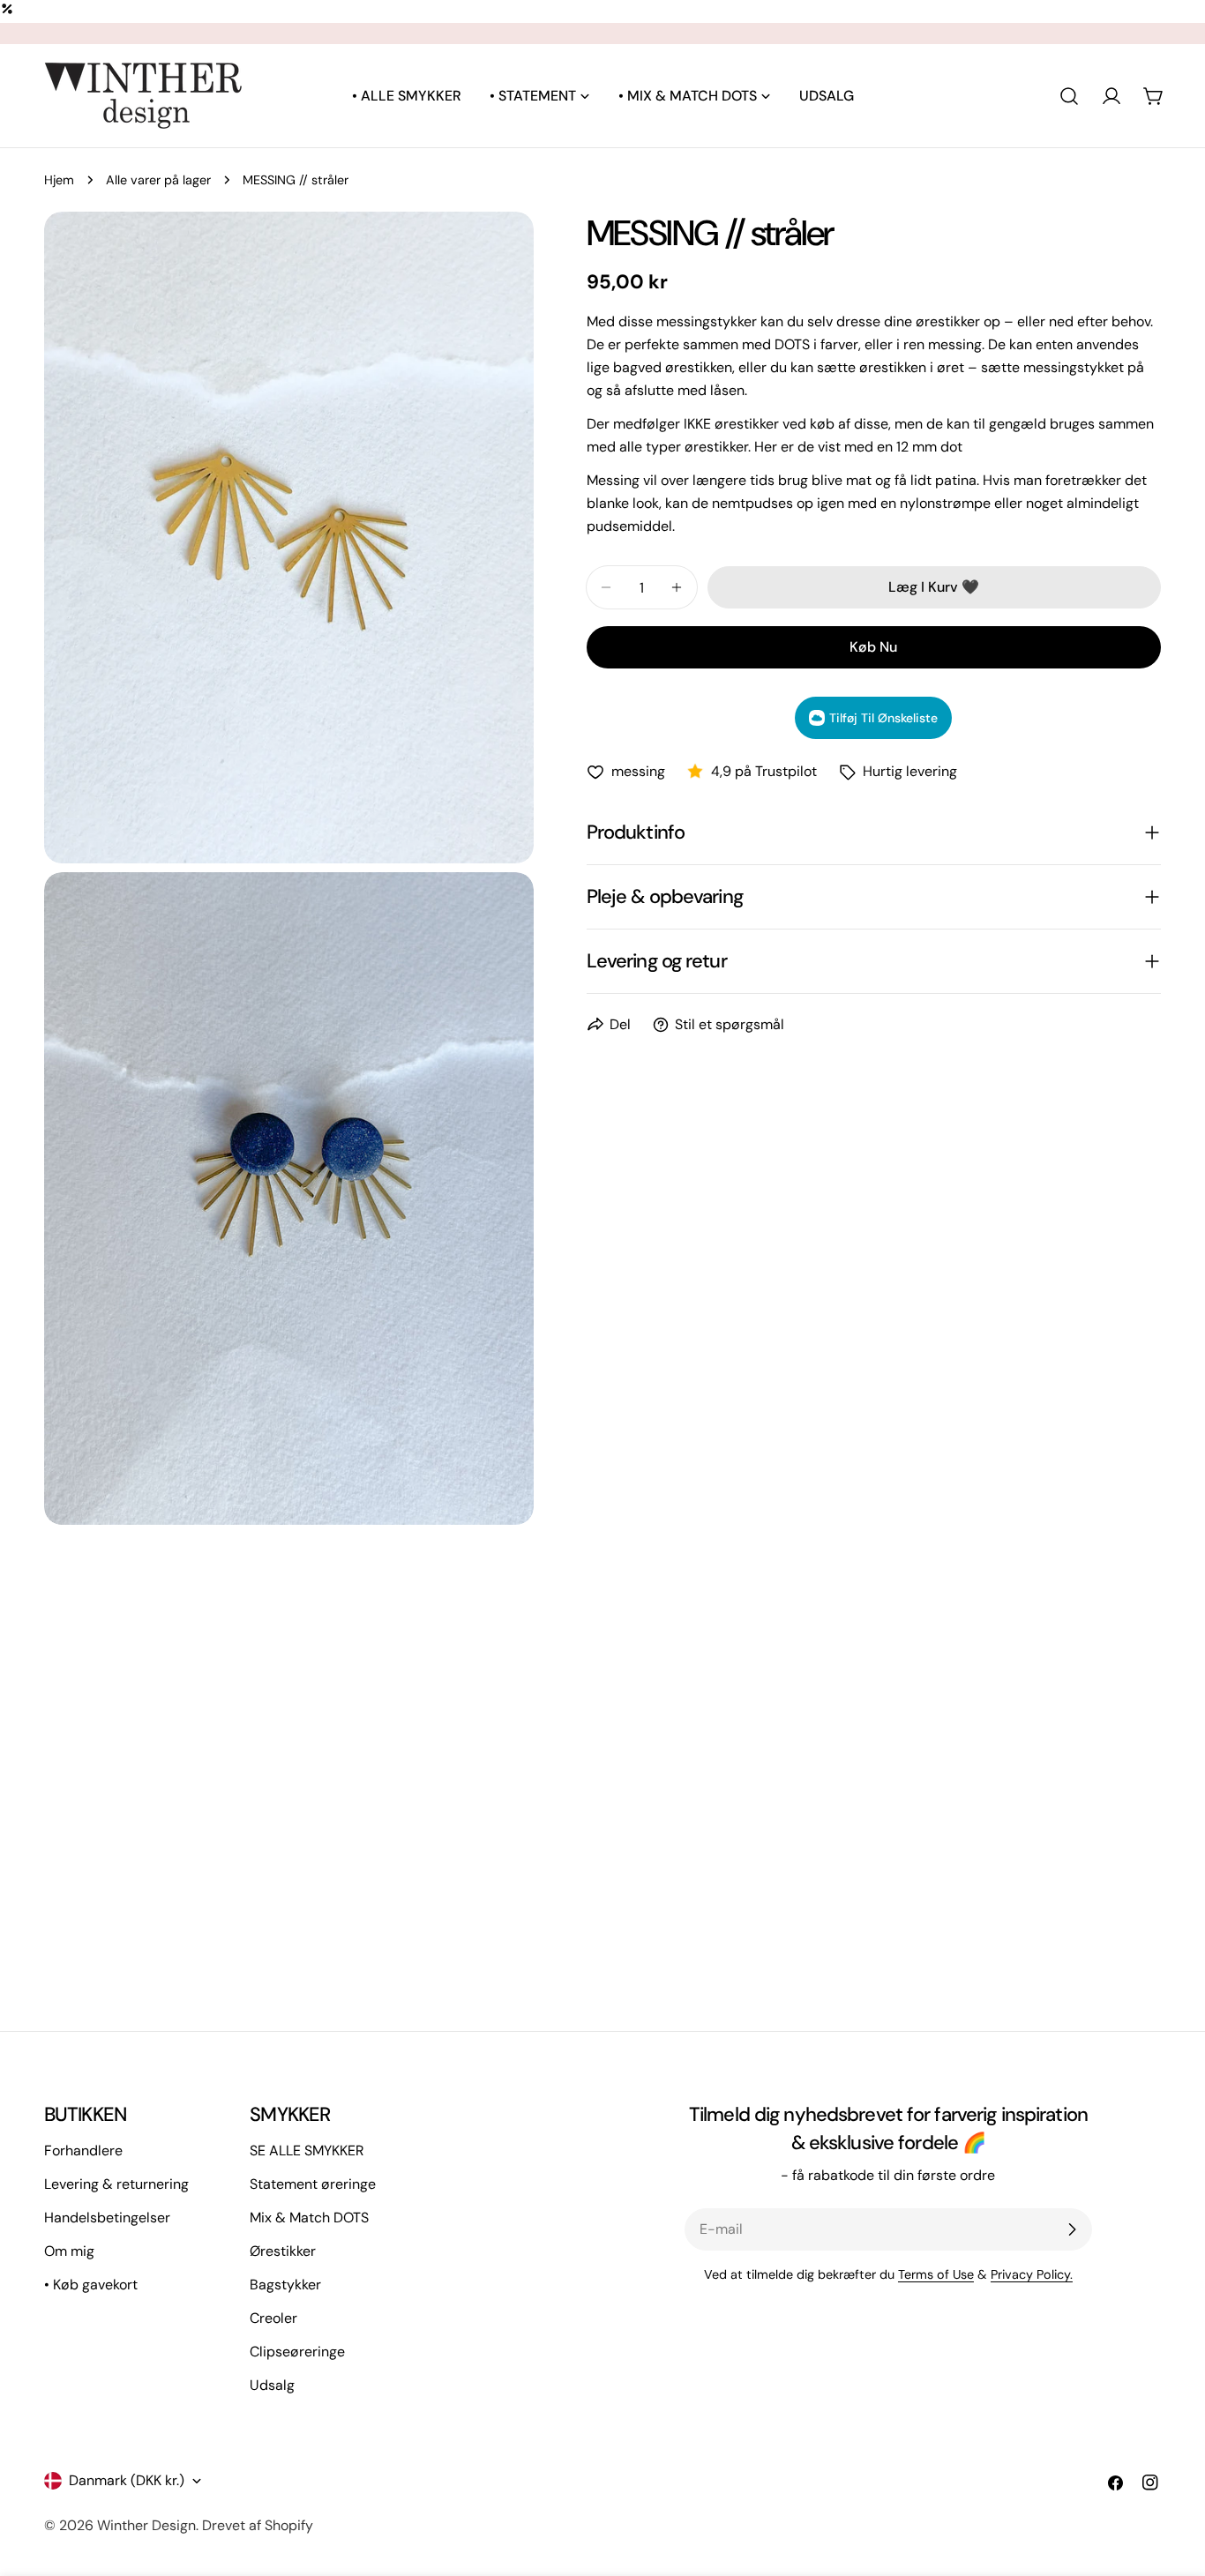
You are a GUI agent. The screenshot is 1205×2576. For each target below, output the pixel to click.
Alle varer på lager (158, 180)
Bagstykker (285, 2285)
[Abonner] (1072, 2229)
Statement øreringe (313, 2184)
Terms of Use (936, 2274)
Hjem (59, 180)
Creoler (273, 2318)
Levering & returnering (116, 2184)
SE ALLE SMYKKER (307, 2150)
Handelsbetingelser (107, 2218)
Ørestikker (283, 2251)
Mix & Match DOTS (309, 2218)
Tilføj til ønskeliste (883, 718)
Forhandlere (83, 2150)
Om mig (69, 2251)
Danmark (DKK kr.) (127, 2480)
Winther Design (146, 2525)
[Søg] (1069, 96)
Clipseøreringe (297, 2352)
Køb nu (873, 647)
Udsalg (272, 2385)
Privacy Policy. (1032, 2274)
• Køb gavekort (91, 2285)
